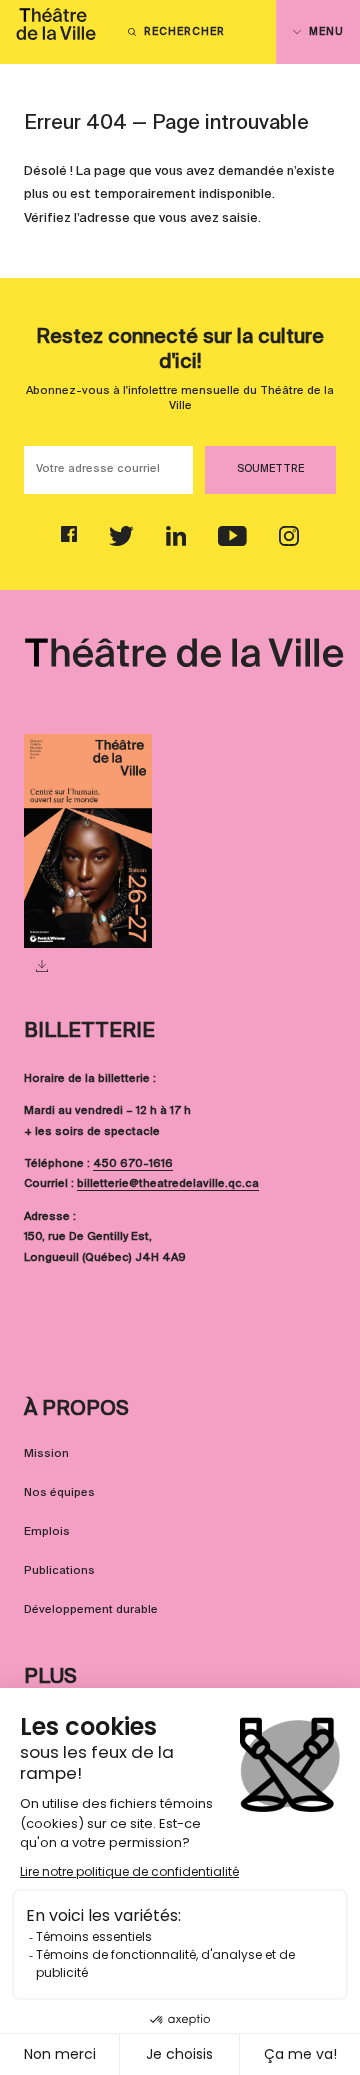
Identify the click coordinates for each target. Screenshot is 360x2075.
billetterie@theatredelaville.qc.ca (168, 1184)
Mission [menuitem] (46, 1454)
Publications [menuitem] (59, 1571)
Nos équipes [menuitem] (59, 1493)
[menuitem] (56, 32)
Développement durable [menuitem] (91, 1610)
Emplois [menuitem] (47, 1532)
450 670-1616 (133, 1164)
